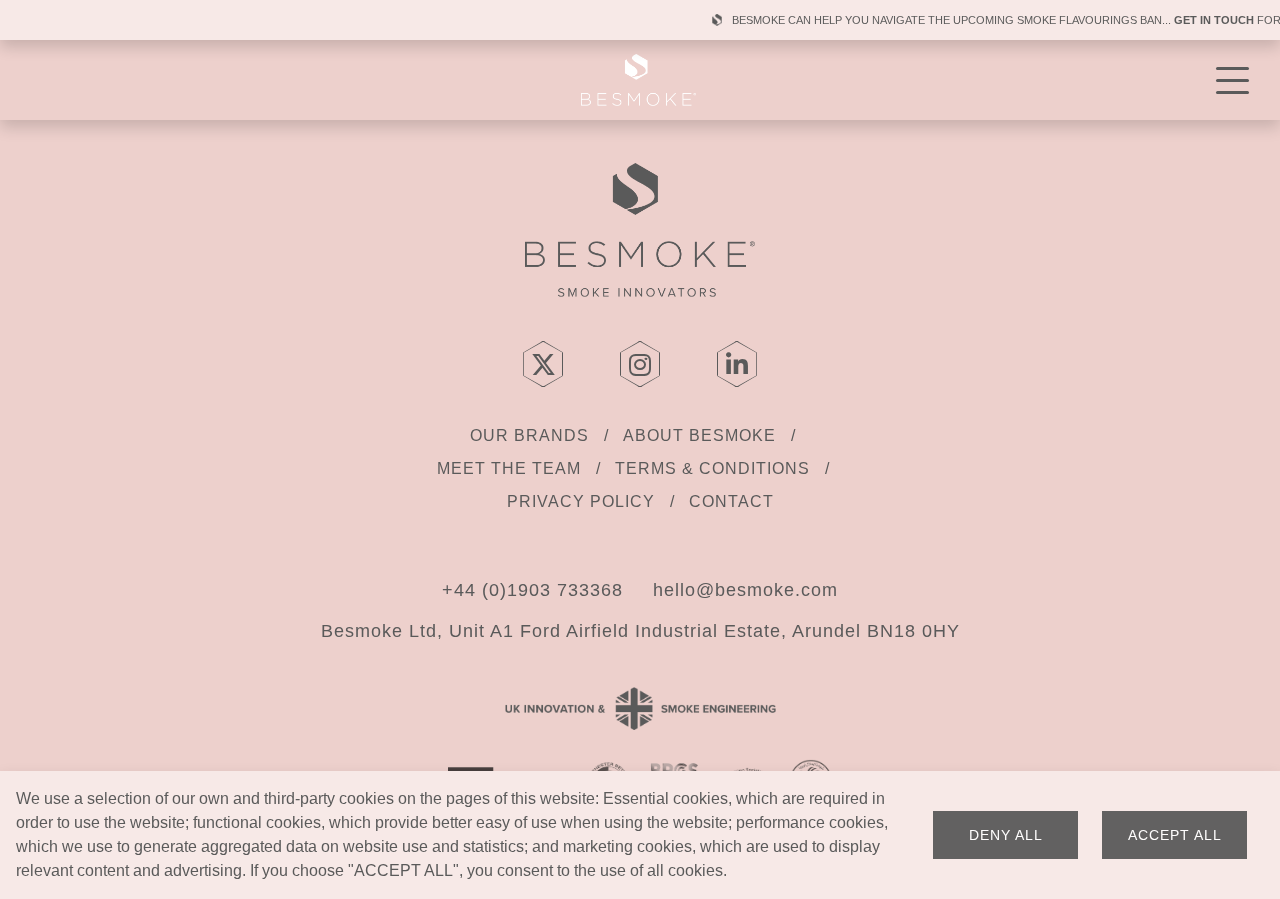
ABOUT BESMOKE (699, 435)
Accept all (1175, 835)
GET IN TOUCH (1197, 20)
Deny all (1006, 835)
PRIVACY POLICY (581, 501)
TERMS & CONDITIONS (712, 468)
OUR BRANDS (529, 435)
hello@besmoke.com (745, 590)
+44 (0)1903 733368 (532, 590)
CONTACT (731, 501)
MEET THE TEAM (509, 468)
